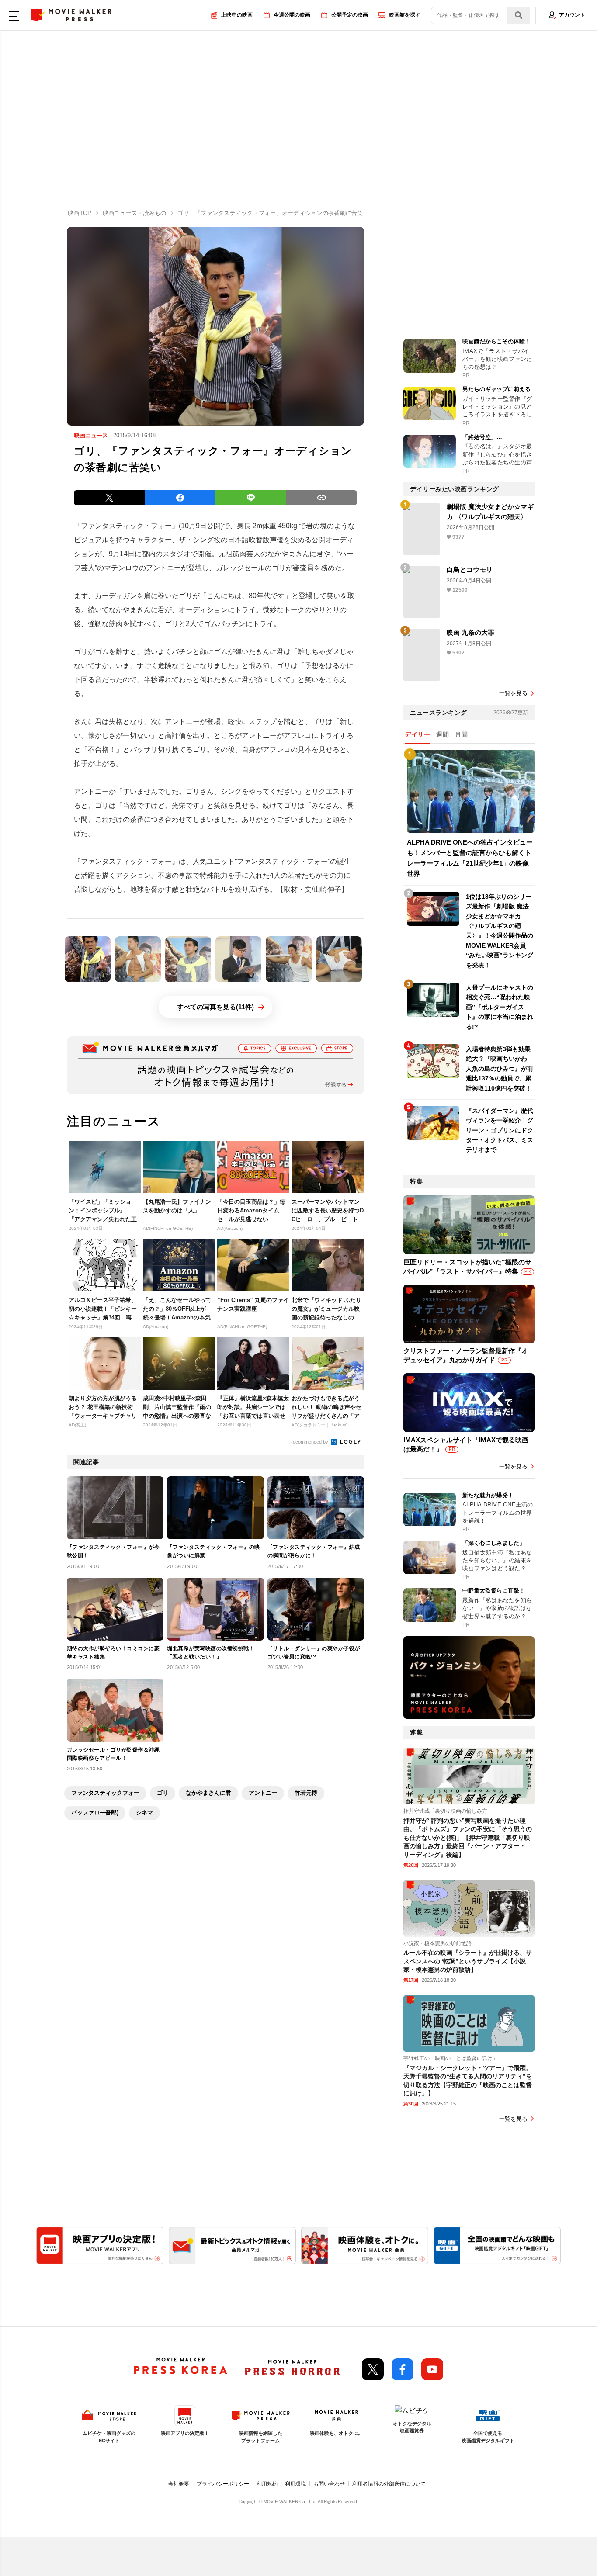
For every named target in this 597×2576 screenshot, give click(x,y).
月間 (461, 734)
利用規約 (267, 2484)
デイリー (417, 734)
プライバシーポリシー (223, 2484)
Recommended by (309, 1442)
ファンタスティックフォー (105, 1793)
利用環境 (295, 2484)
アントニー (263, 1793)
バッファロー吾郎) (95, 1813)
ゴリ (163, 1793)
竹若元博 (306, 1793)
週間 (443, 734)
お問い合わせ (329, 2484)
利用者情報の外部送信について (389, 2484)
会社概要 (179, 2484)
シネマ (144, 1813)
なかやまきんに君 (208, 1793)
